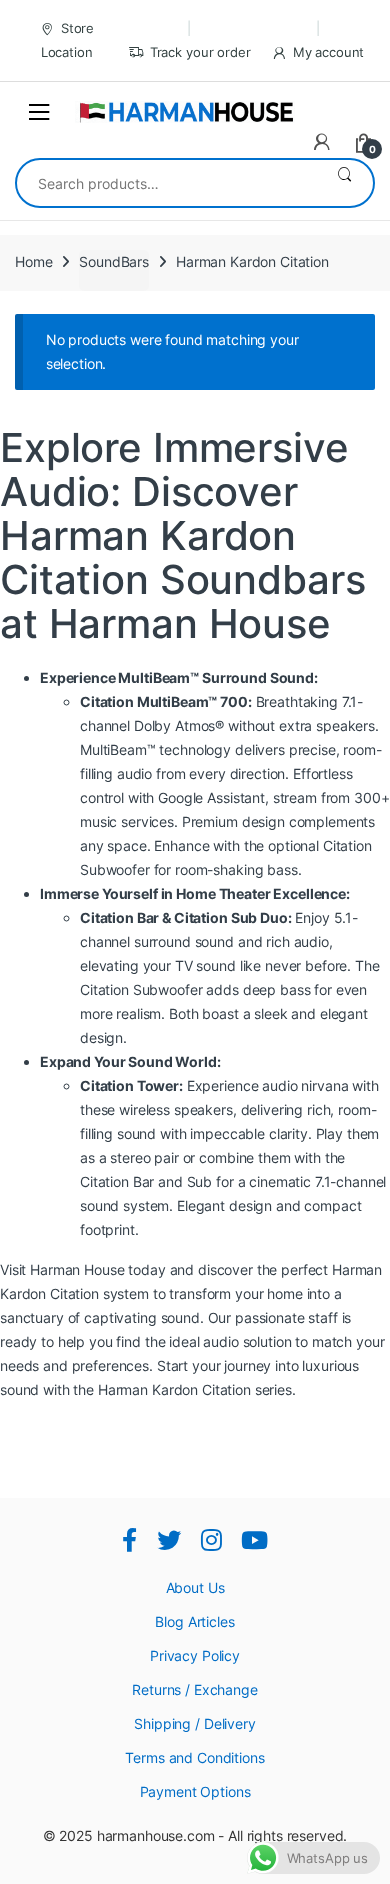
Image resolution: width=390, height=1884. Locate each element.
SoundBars (114, 261)
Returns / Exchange (194, 1689)
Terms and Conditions (194, 1757)
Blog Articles (194, 1621)
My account (328, 52)
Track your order (200, 52)
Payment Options (195, 1791)
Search (344, 183)
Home (33, 261)
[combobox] (166, 183)
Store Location (68, 40)
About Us (195, 1587)
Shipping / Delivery (194, 1723)
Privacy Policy (195, 1655)
